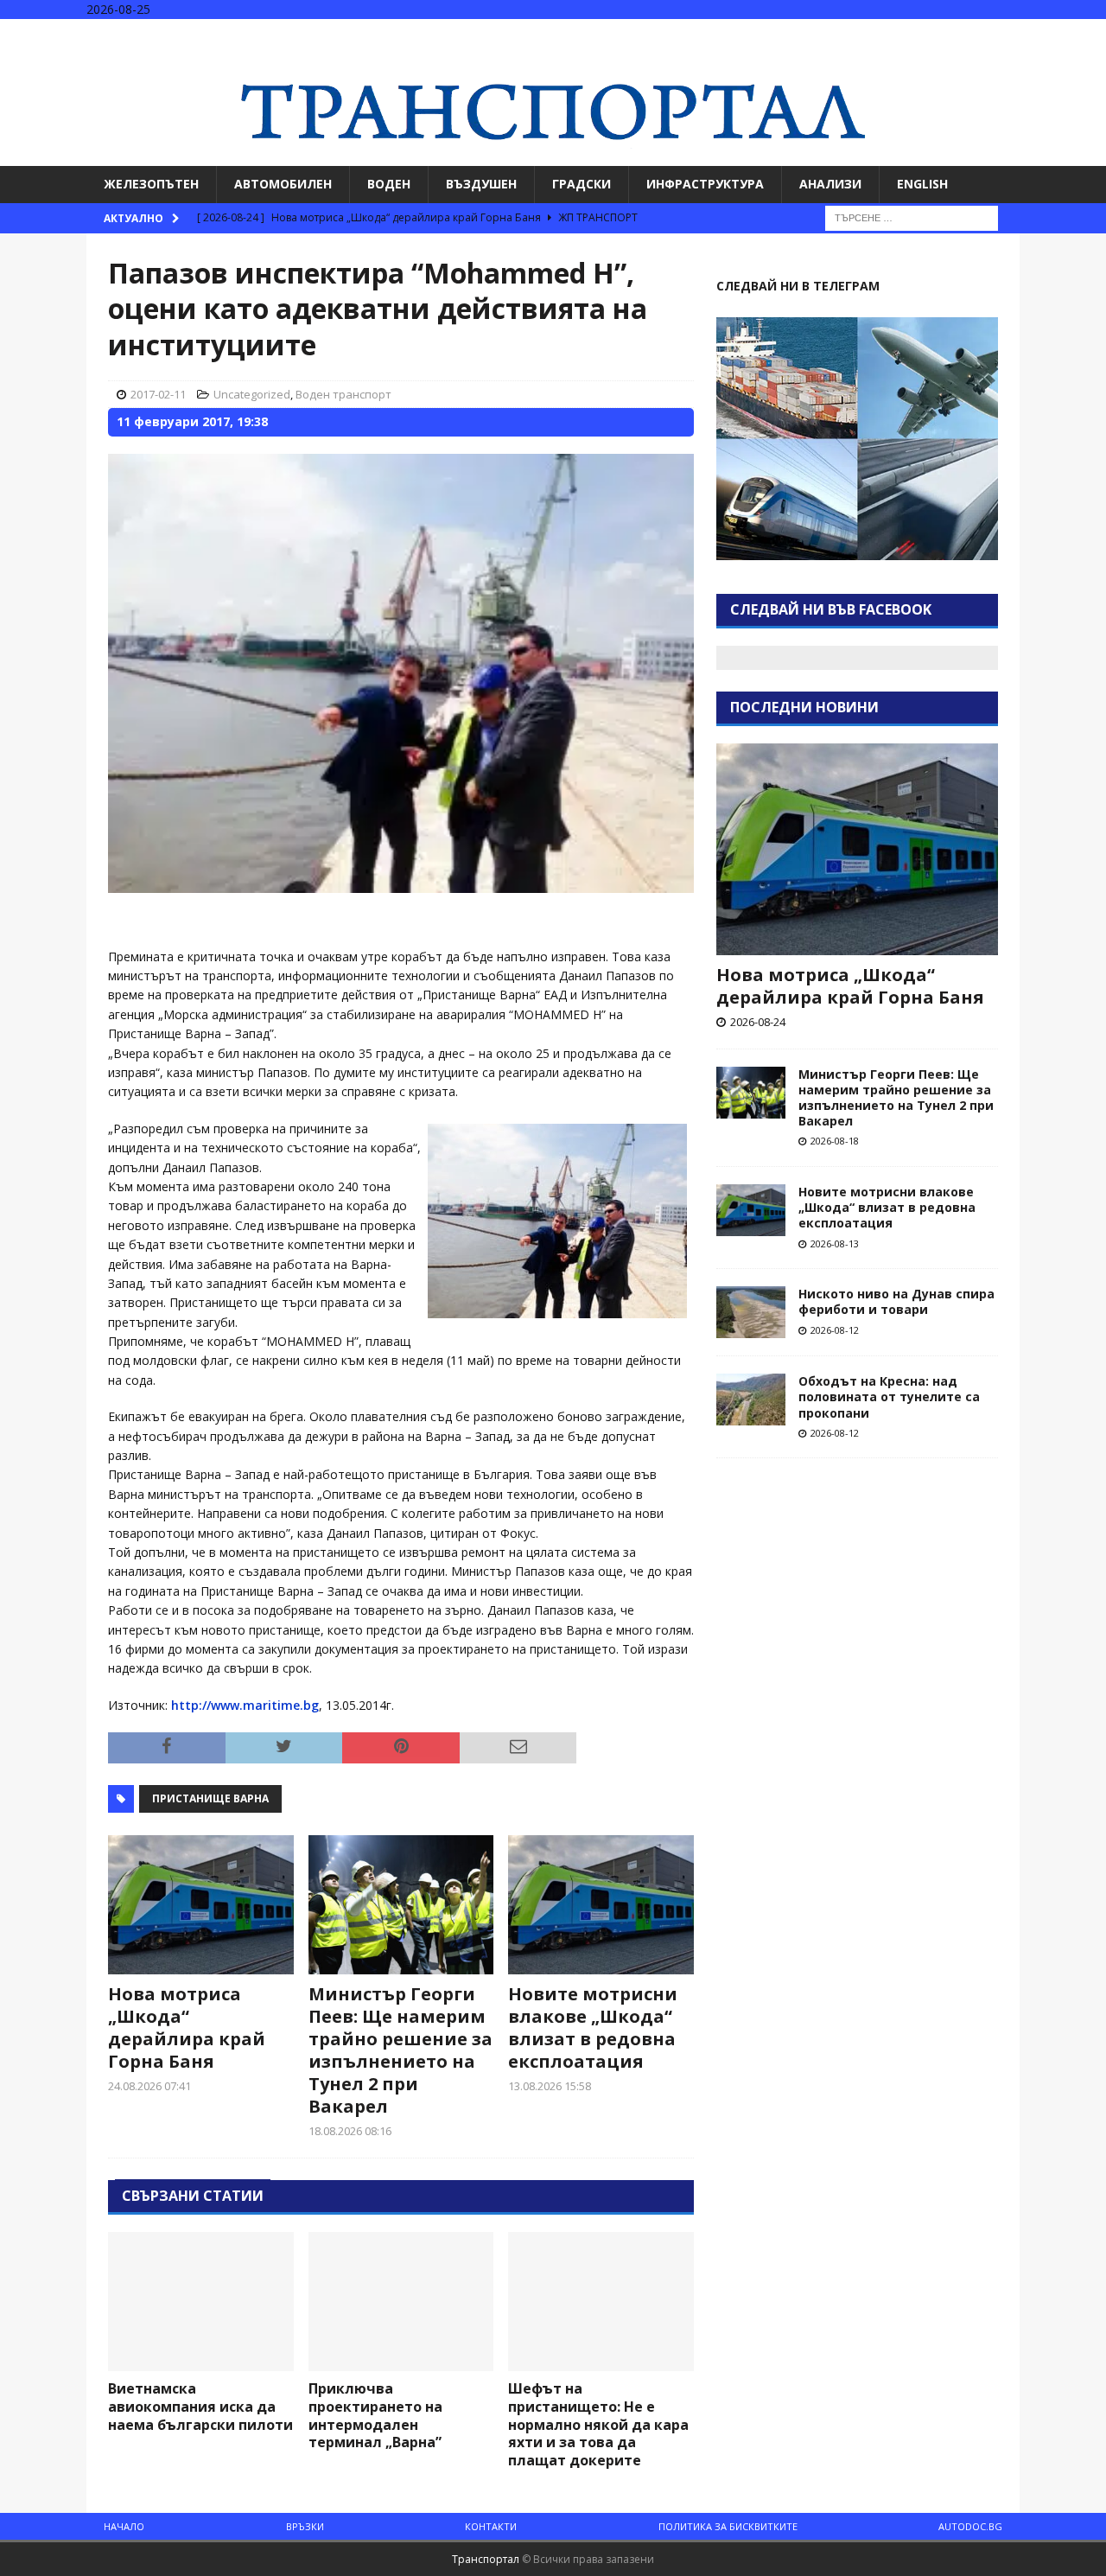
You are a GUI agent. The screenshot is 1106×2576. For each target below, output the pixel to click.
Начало (124, 2526)
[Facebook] (1023, 34)
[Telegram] (1091, 34)
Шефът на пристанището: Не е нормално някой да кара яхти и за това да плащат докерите (598, 2424)
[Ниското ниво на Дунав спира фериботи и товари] (751, 1312)
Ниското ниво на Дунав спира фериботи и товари (896, 1301)
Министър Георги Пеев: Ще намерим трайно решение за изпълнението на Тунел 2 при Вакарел (400, 2050)
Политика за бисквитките (728, 2526)
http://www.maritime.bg (245, 1705)
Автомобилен (283, 184)
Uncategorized (252, 394)
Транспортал (486, 2559)
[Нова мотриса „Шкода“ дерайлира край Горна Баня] (201, 1905)
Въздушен (481, 184)
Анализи (830, 184)
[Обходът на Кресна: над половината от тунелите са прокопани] (751, 1400)
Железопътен (151, 184)
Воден (389, 184)
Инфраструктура (705, 184)
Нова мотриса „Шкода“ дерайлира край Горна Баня (187, 2028)
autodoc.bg (970, 2526)
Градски (582, 184)
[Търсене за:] (912, 217)
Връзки (305, 2526)
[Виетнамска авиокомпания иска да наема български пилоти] (201, 2302)
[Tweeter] (1057, 34)
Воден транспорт (343, 394)
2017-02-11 (158, 394)
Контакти (491, 2526)
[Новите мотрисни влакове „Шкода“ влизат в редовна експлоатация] (601, 1905)
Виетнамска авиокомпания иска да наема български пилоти (200, 2407)
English (922, 184)
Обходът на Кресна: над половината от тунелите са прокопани (889, 1396)
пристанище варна (210, 1798)
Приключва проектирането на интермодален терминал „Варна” (375, 2415)
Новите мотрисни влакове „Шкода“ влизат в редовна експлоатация (593, 2028)
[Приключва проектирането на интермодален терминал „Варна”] (401, 2302)
